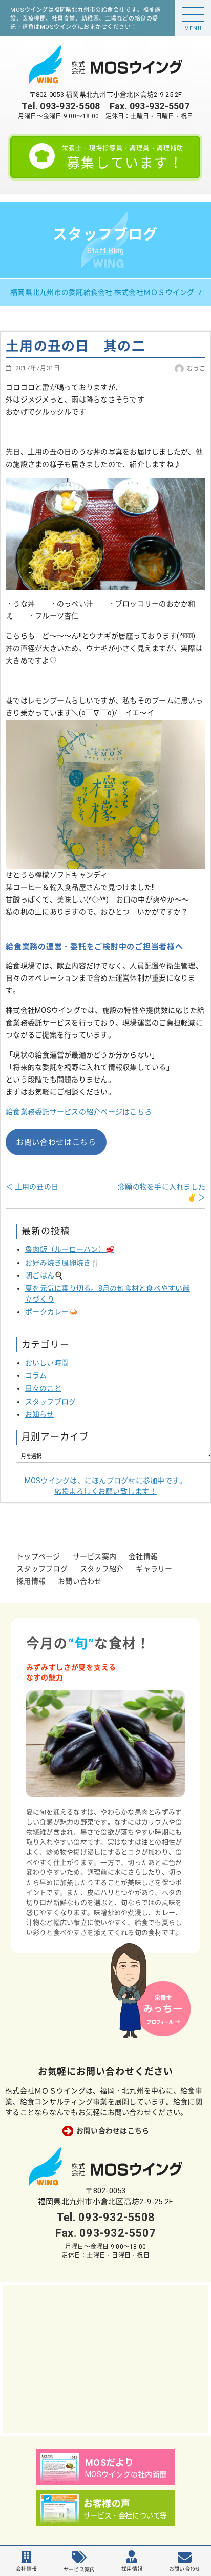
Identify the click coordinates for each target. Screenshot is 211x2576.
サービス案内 (95, 1556)
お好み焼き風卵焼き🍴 (62, 1263)
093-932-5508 (70, 106)
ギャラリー (154, 1569)
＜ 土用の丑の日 (32, 1187)
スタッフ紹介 (102, 1569)
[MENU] (193, 14)
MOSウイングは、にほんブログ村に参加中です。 (106, 1486)
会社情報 (143, 1556)
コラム (36, 1375)
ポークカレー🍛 (51, 1312)
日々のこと (43, 1388)
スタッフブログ (51, 1402)
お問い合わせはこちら (56, 1142)
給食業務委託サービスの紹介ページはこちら (79, 1112)
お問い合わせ (80, 1581)
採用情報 (31, 1581)
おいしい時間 (47, 1363)
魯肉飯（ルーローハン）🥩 (70, 1249)
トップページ (38, 1556)
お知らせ (40, 1414)
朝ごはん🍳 (44, 1275)
